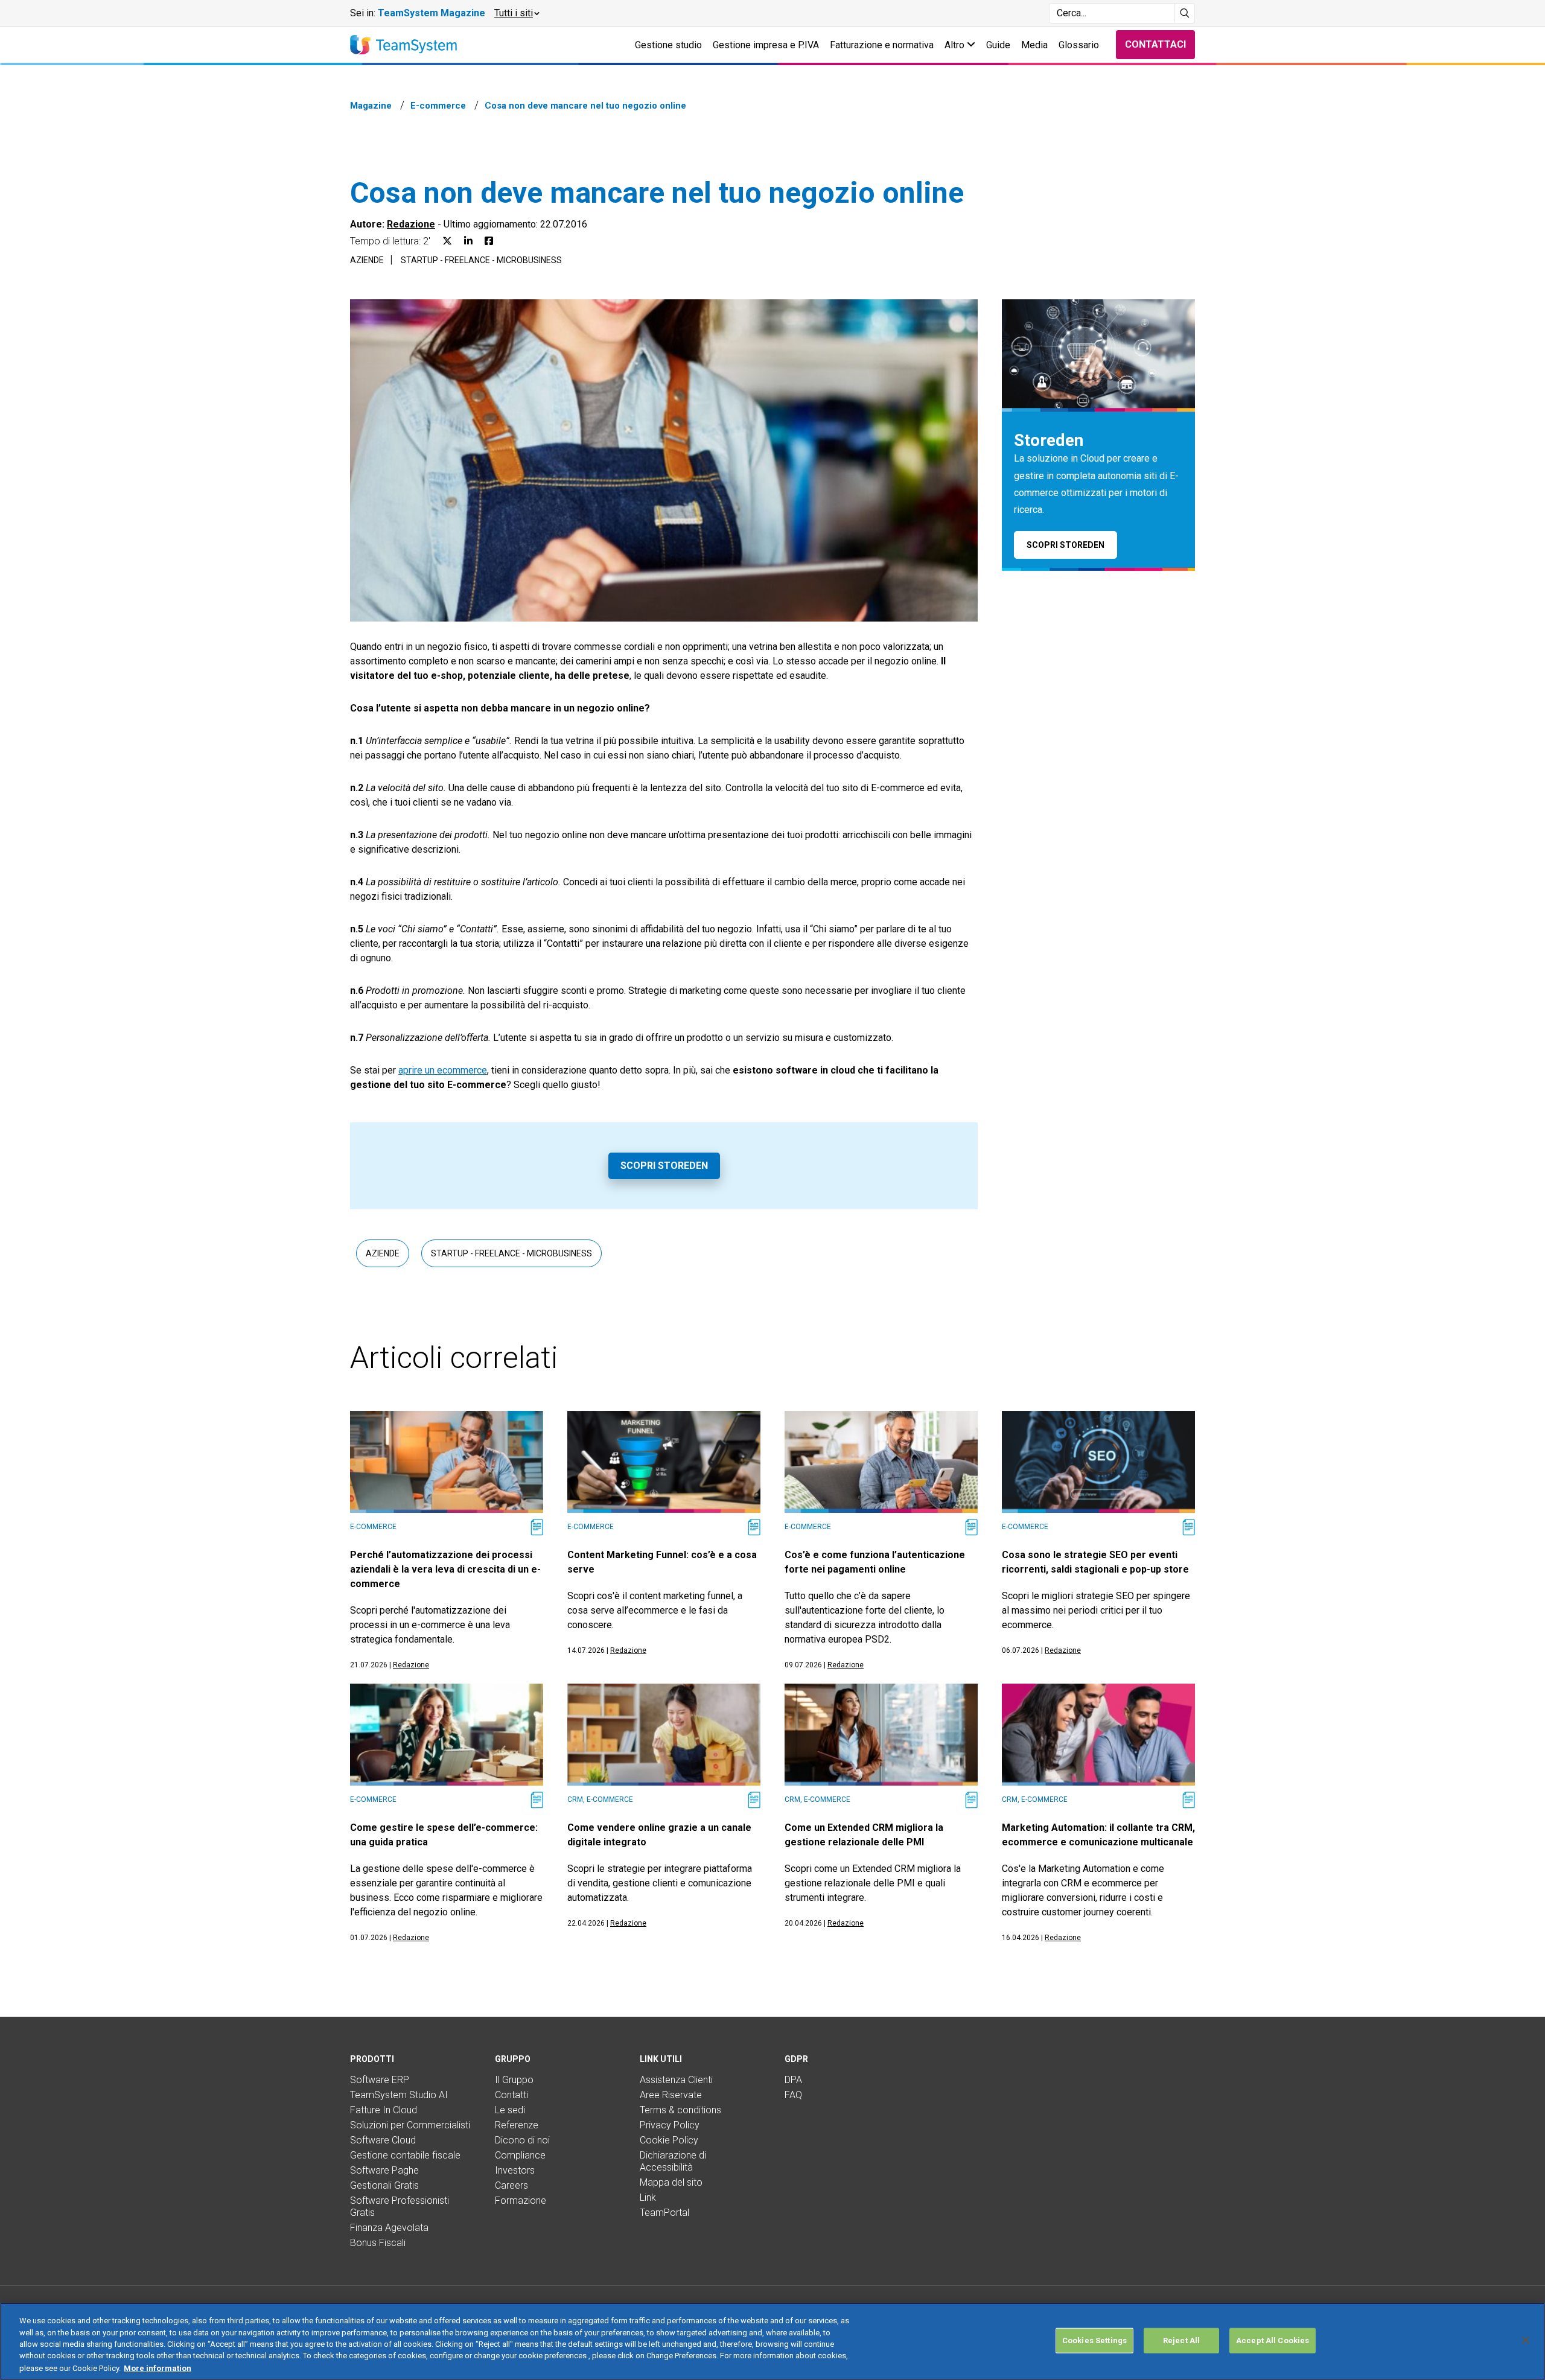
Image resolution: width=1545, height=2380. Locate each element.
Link (648, 2197)
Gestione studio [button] (668, 45)
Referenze (517, 2125)
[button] (516, 13)
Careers (511, 2185)
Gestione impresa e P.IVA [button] (766, 45)
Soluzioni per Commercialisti (410, 2125)
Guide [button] (998, 45)
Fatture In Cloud (384, 2110)
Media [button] (1034, 45)
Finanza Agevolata (389, 2228)
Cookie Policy (669, 2140)
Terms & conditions (680, 2110)
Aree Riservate (671, 2095)
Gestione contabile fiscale (405, 2155)
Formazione (521, 2200)
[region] (772, 2341)
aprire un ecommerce (443, 1070)
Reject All (1181, 2340)
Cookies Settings (1094, 2340)
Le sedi (510, 2110)
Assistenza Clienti (676, 2080)
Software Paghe (384, 2170)
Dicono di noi (522, 2140)
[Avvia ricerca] (1185, 13)
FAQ (793, 2095)
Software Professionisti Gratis (400, 2207)
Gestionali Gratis (384, 2185)
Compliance (520, 2155)
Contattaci (1155, 44)
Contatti (511, 2095)
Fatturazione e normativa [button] (882, 45)
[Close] (1526, 2340)
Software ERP (380, 2080)
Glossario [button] (1079, 45)
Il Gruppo (514, 2080)
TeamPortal (664, 2213)
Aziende (367, 260)
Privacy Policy (670, 2125)
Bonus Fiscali (378, 2243)
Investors (515, 2170)
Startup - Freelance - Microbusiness (481, 260)
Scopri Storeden (664, 1166)
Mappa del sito (671, 2182)
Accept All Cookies (1273, 2340)
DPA (793, 2080)
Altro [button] (956, 45)
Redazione (411, 224)
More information (158, 2368)
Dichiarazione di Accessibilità (673, 2161)
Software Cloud (383, 2140)
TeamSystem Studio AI (399, 2095)
